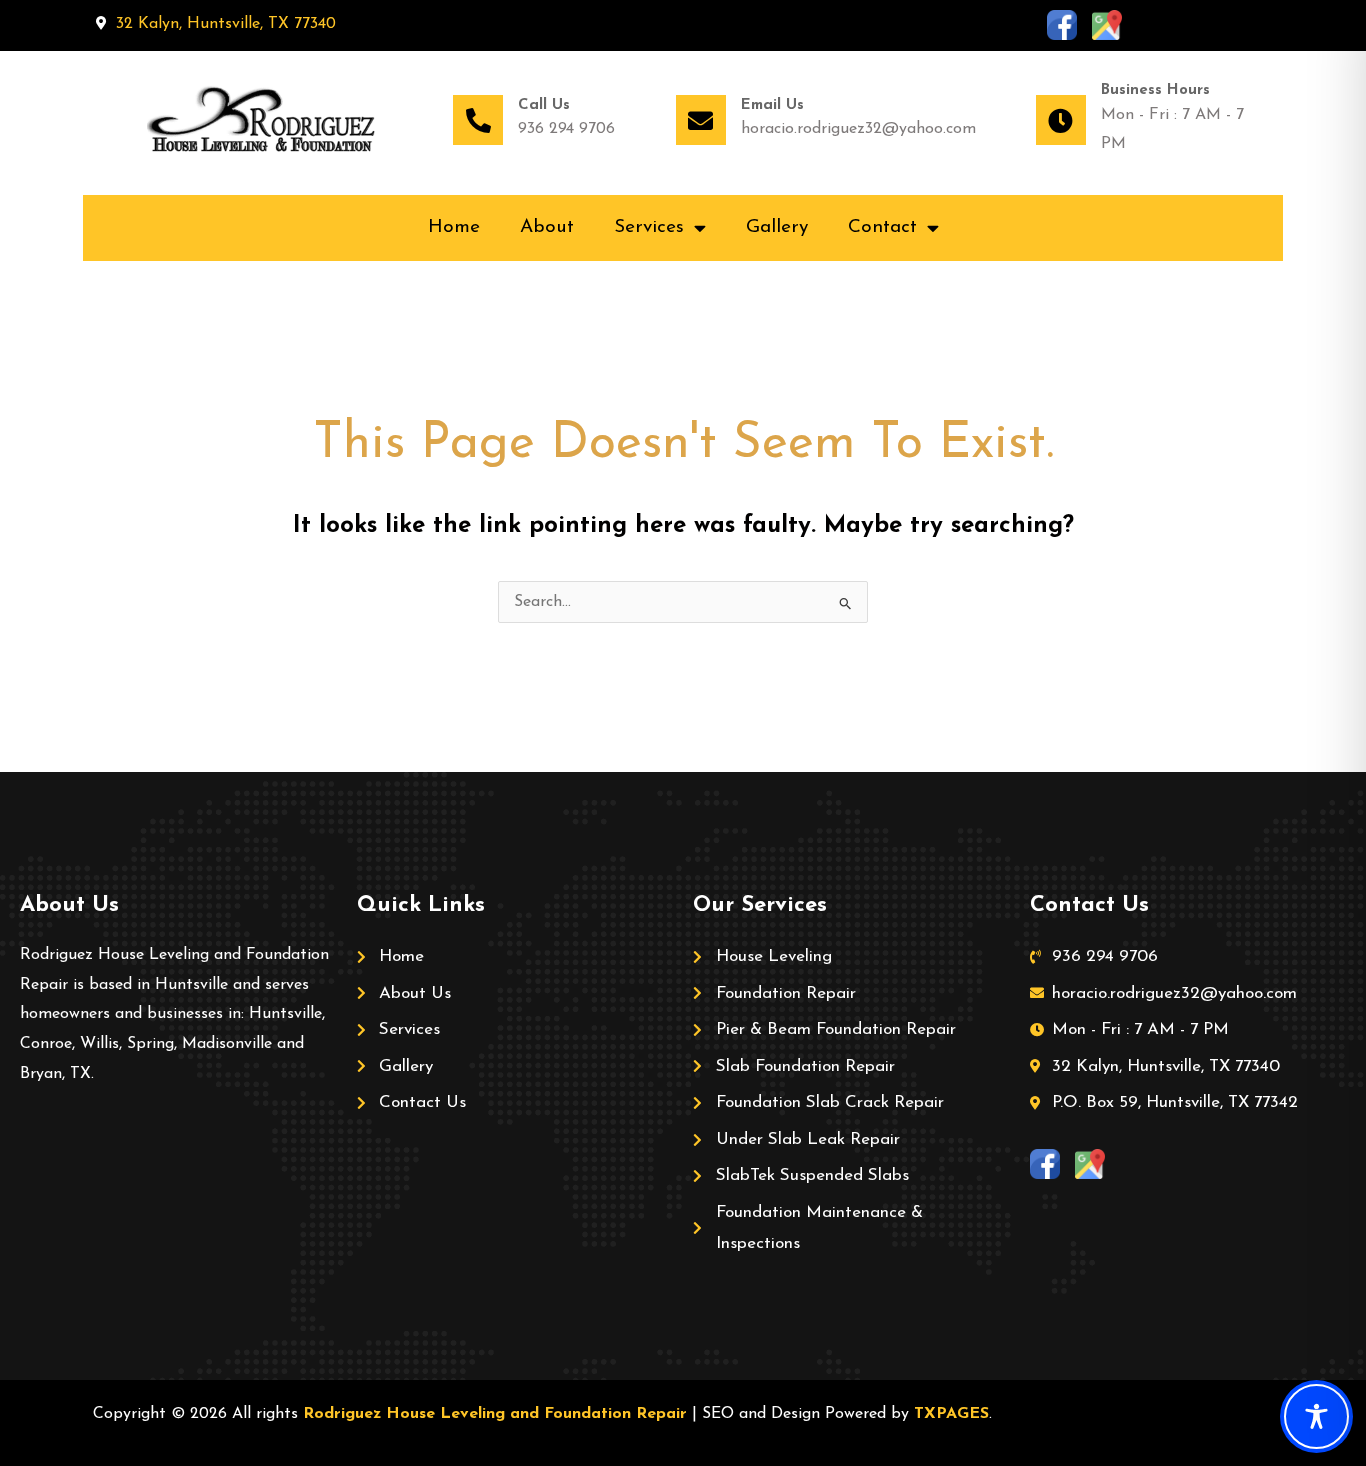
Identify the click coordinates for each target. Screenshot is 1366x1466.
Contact (882, 227)
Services (649, 227)
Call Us (544, 105)
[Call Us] (478, 120)
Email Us (772, 105)
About (547, 227)
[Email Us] (701, 120)
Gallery (777, 227)
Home (454, 227)
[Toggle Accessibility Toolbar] (1316, 1416)
